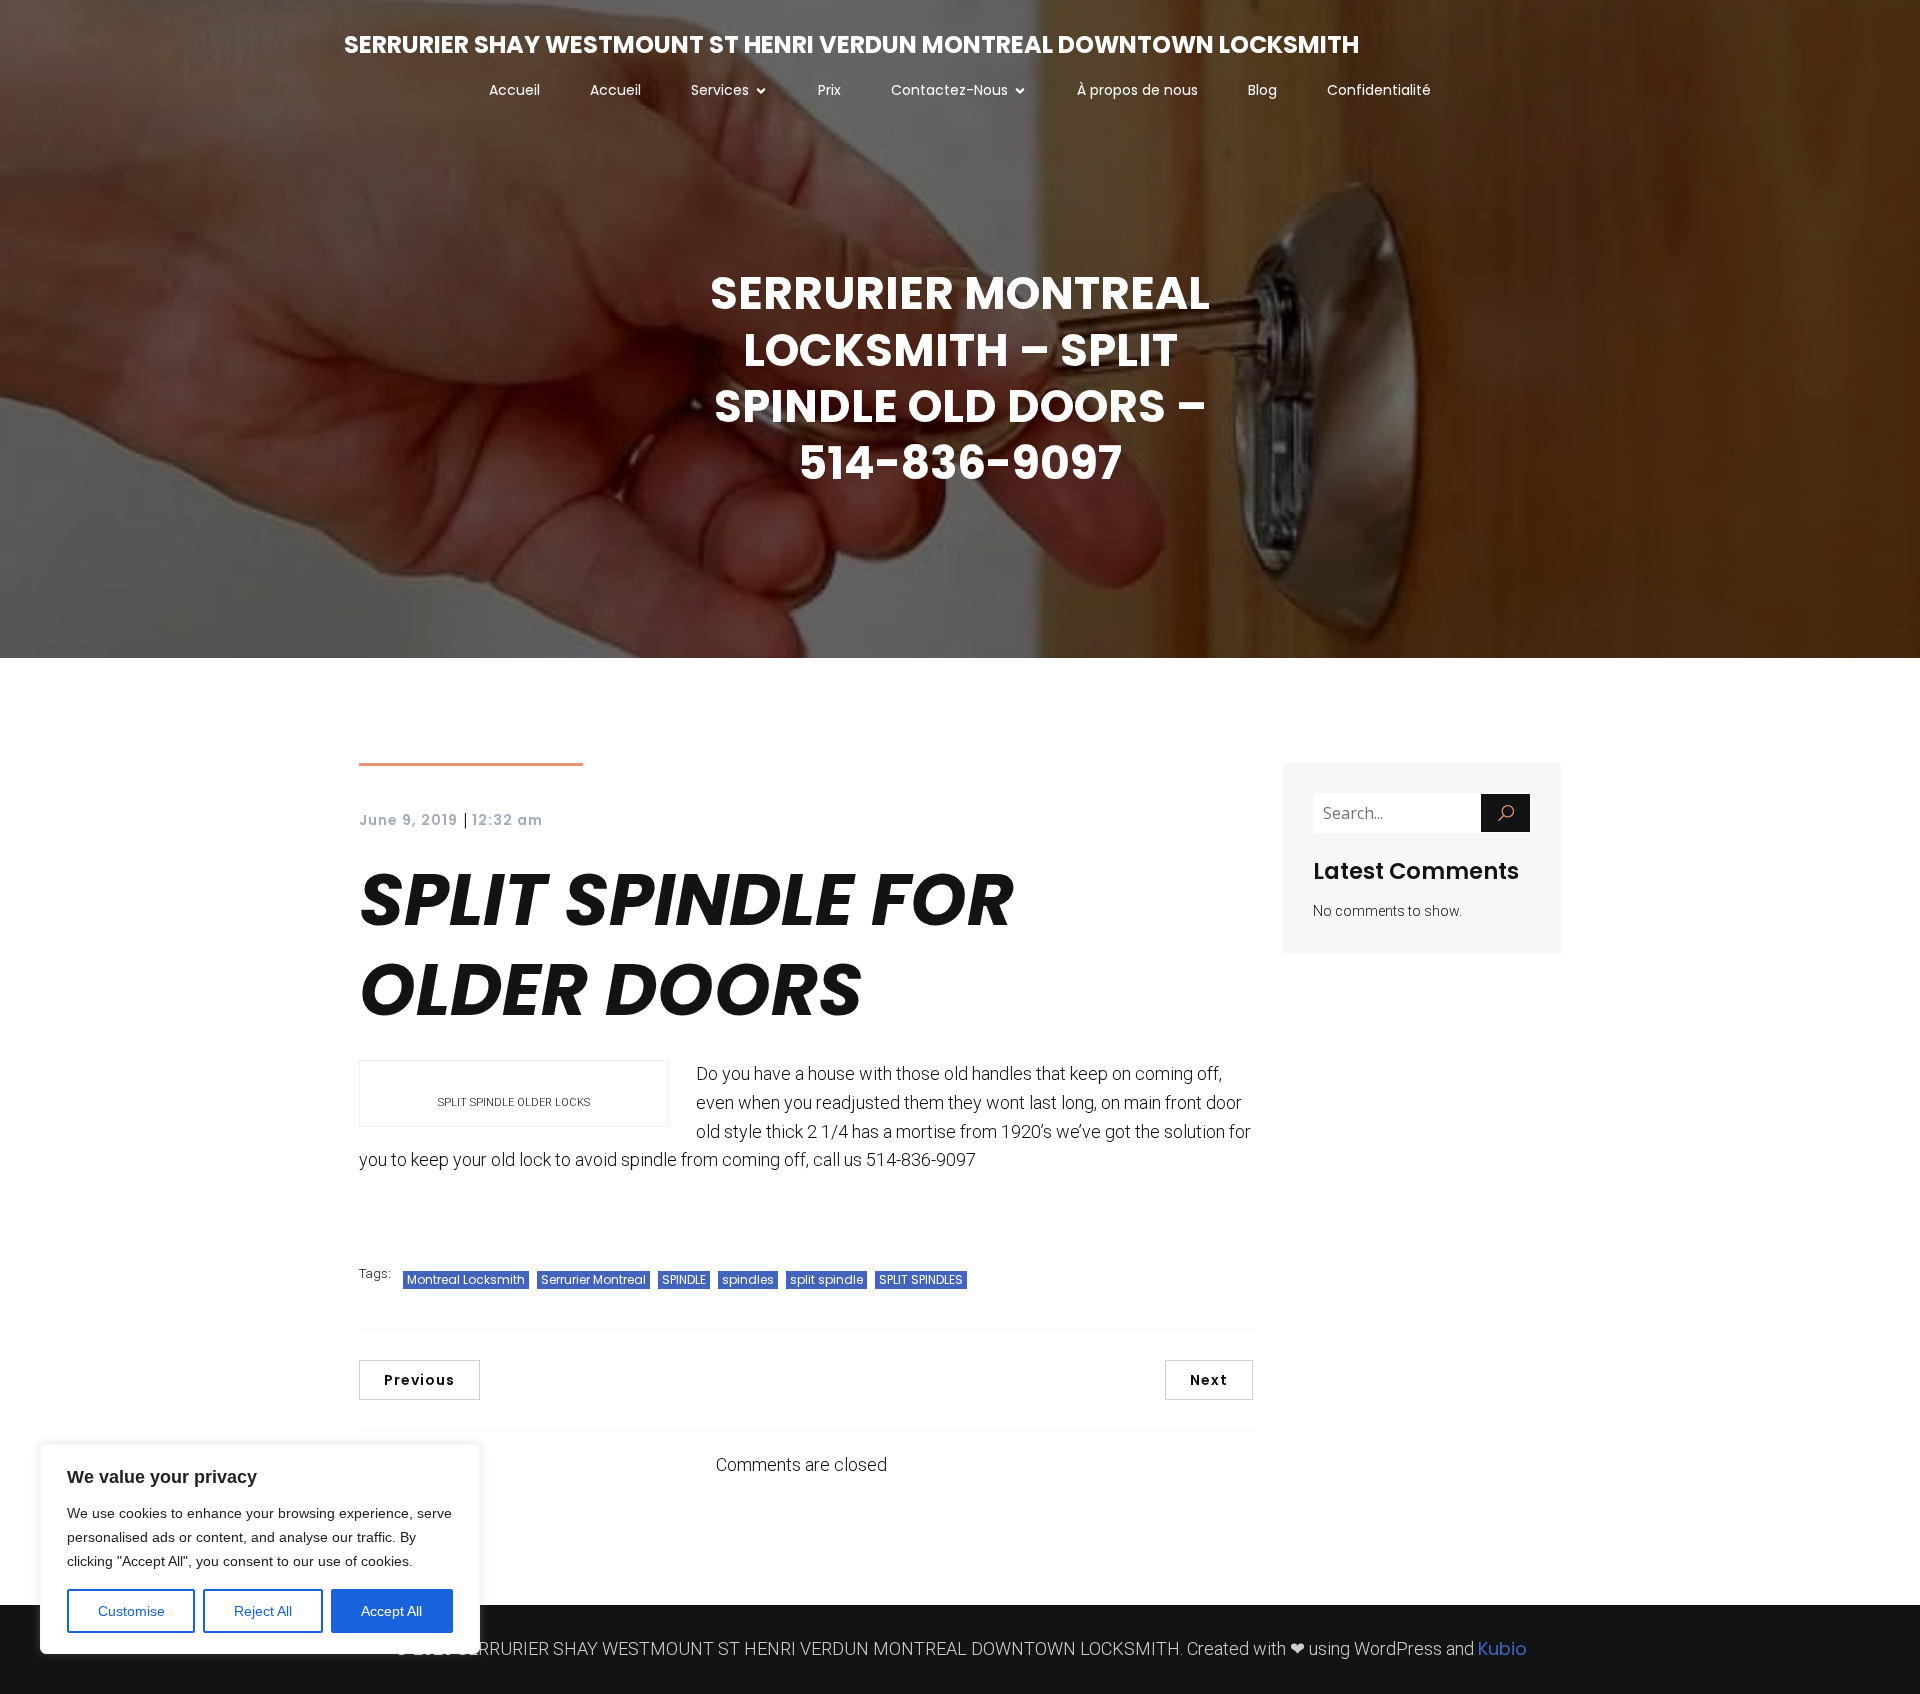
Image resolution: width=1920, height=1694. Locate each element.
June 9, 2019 (408, 820)
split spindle (826, 1279)
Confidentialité (1379, 90)
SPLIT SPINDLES (921, 1279)
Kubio (1502, 1648)
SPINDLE (684, 1279)
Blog (1262, 90)
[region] (260, 1549)
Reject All (263, 1611)
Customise (131, 1611)
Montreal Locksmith (466, 1279)
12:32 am (507, 820)
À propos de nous (1137, 90)
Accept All (391, 1611)
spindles (748, 1279)
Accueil (514, 90)
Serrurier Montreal (593, 1279)
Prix (829, 90)
